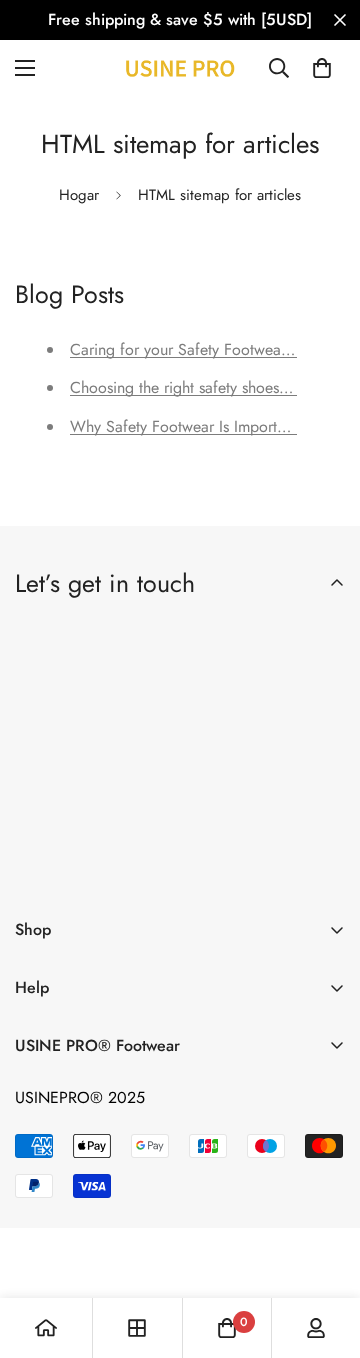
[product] (46, 1328)
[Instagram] (157, 869)
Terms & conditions (219, 816)
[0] (322, 68)
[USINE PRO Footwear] (180, 68)
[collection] (137, 1328)
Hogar (79, 195)
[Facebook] (98, 869)
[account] (316, 1328)
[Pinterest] (39, 869)
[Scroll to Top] (324, 1252)
